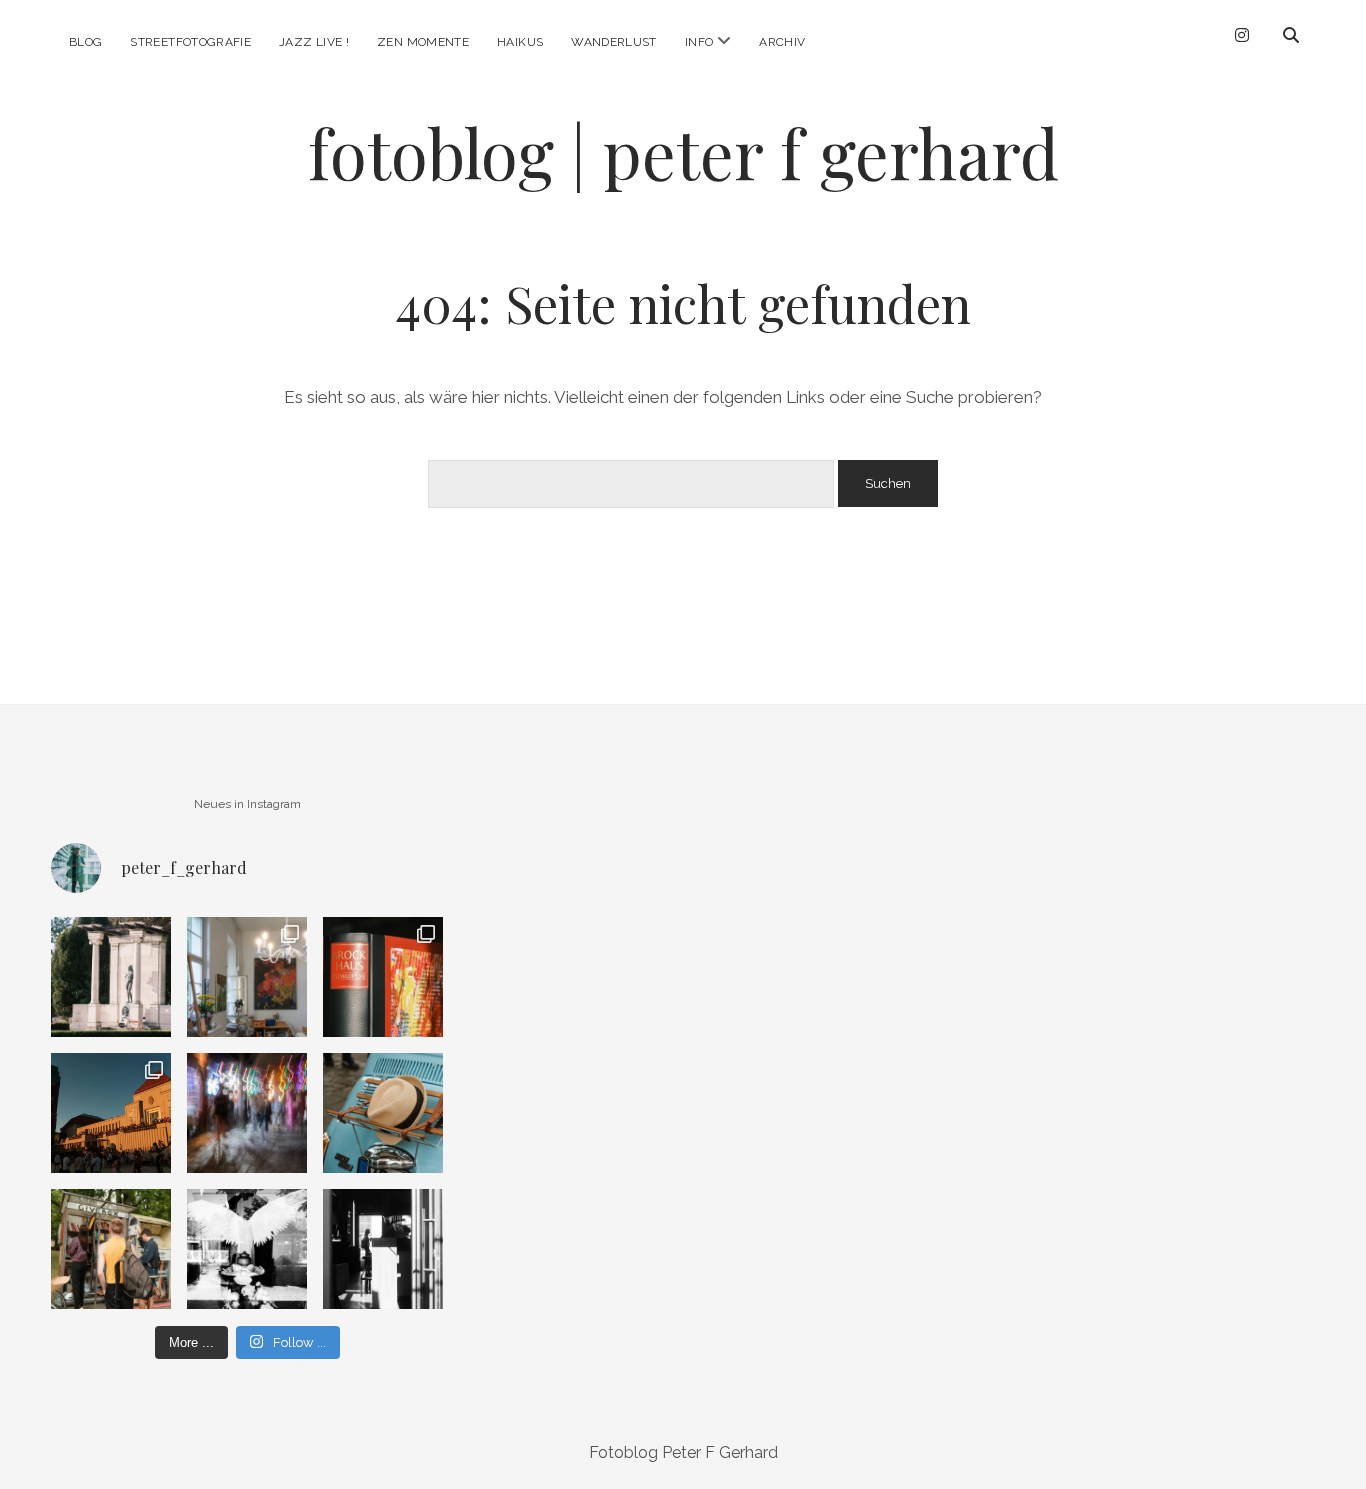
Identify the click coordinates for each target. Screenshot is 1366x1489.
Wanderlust (614, 42)
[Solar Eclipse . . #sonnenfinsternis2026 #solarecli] (111, 1113)
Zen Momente (423, 42)
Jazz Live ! (314, 42)
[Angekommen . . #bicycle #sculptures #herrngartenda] (111, 977)
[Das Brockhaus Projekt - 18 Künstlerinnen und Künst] (383, 977)
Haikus (520, 42)
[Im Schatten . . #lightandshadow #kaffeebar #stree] (383, 1249)
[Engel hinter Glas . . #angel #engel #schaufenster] (247, 1249)
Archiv (782, 42)
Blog (85, 42)
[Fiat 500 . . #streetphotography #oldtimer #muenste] (383, 1113)
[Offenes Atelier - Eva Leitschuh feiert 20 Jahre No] (247, 977)
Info (699, 42)
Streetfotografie (190, 42)
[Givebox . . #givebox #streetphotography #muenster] (111, 1249)
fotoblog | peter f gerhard (683, 152)
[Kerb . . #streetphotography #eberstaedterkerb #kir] (247, 1113)
